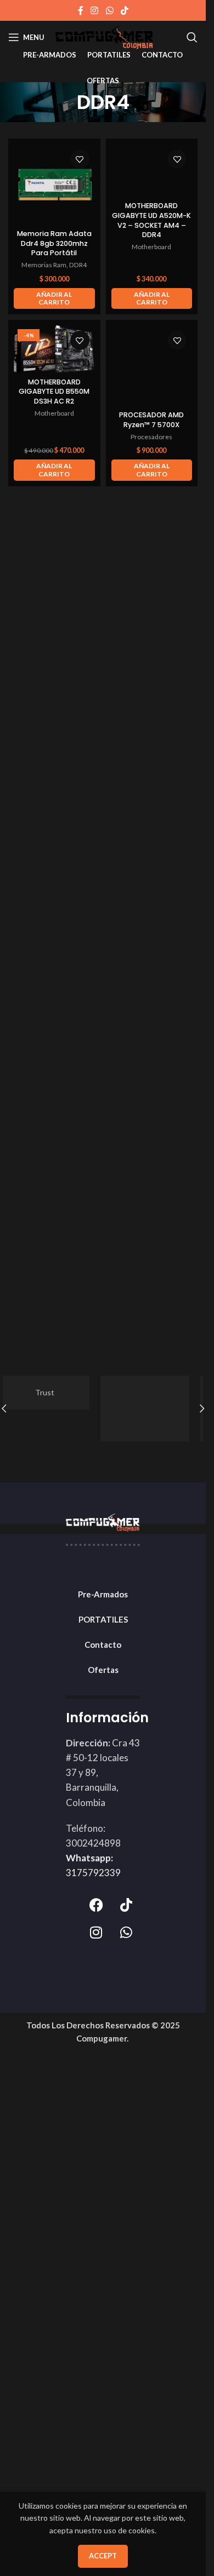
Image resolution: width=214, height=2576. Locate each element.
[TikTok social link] (124, 10)
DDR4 (78, 265)
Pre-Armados (103, 1594)
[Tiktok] (126, 1905)
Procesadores (151, 437)
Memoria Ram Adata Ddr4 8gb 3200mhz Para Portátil (54, 243)
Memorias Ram (44, 265)
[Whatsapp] (126, 1933)
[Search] (192, 37)
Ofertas (103, 1670)
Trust (53, 1392)
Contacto (103, 1645)
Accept (103, 2556)
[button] (54, 299)
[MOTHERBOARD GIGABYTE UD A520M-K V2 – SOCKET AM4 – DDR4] (152, 171)
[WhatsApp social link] (109, 10)
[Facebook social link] (81, 10)
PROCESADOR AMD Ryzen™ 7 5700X (151, 420)
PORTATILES (103, 1619)
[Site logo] (105, 36)
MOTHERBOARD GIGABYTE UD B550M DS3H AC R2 (54, 392)
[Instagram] (96, 1933)
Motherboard (151, 247)
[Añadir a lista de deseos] (80, 159)
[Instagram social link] (95, 10)
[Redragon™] (153, 1408)
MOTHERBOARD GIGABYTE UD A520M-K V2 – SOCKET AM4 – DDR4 (151, 220)
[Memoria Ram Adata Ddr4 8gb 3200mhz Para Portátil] (54, 185)
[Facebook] (96, 1905)
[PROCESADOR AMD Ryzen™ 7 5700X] (152, 366)
